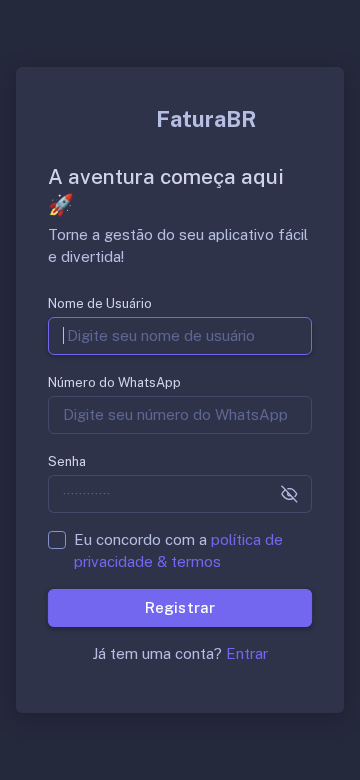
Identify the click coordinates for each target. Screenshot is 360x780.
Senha (67, 461)
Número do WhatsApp (114, 382)
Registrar (179, 607)
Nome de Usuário (100, 303)
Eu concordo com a (178, 550)
